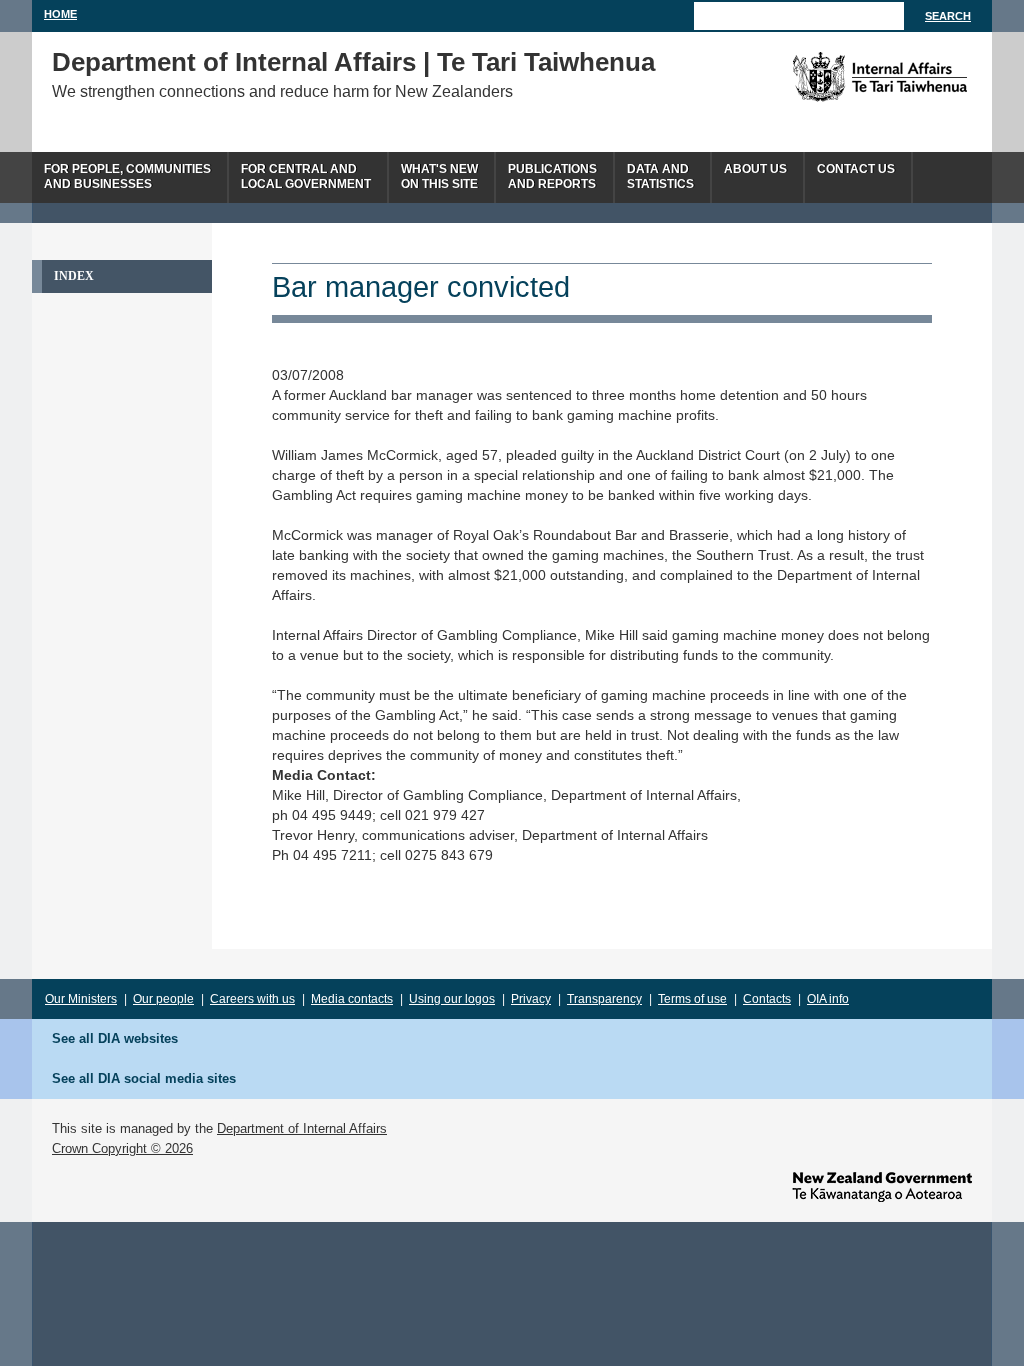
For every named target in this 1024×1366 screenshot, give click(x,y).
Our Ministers (81, 999)
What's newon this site (439, 176)
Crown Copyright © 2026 (122, 1148)
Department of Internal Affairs (302, 1128)
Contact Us (856, 169)
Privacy (531, 999)
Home (60, 14)
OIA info (828, 999)
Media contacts (352, 999)
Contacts (767, 999)
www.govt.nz (882, 1187)
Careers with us (252, 999)
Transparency (604, 999)
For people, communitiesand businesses (127, 176)
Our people (163, 999)
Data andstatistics (660, 176)
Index (74, 276)
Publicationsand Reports (552, 176)
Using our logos (452, 999)
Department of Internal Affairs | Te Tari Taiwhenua (353, 62)
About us (755, 169)
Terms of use (692, 999)
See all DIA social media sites (144, 1078)
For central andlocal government (306, 176)
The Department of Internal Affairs (834, 77)
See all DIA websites (115, 1038)
